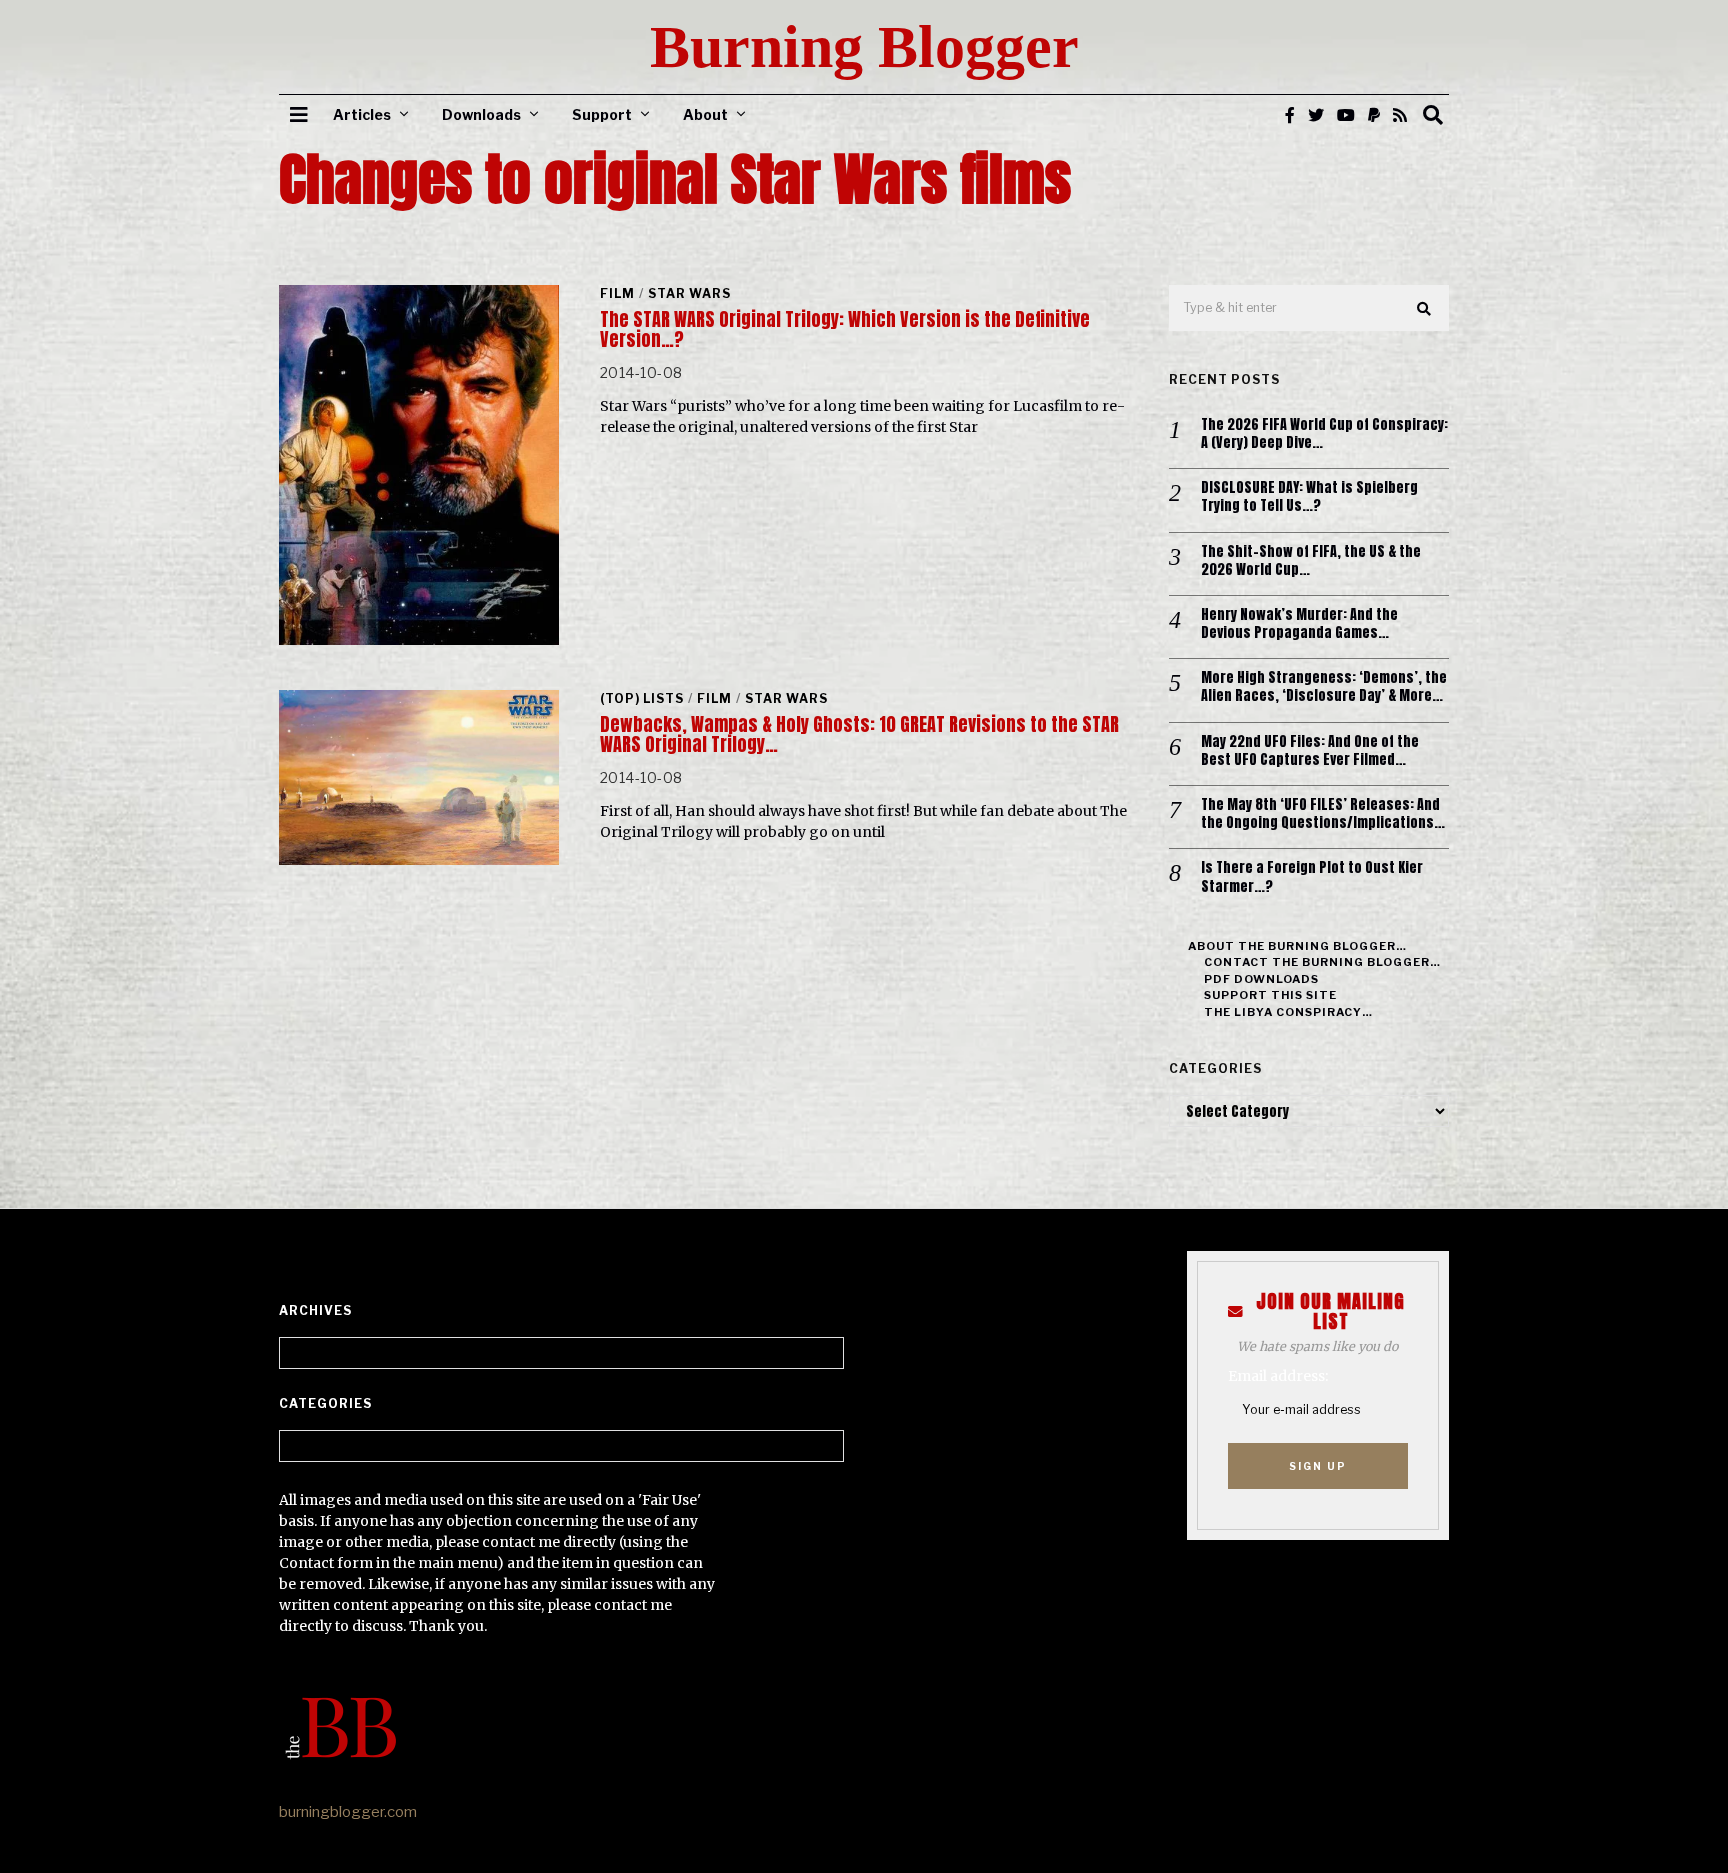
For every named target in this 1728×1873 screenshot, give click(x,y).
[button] (1425, 309)
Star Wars (689, 293)
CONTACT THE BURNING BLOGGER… (1322, 962)
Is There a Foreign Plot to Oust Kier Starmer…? (1312, 877)
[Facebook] (1290, 115)
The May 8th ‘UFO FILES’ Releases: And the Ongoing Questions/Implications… (1323, 814)
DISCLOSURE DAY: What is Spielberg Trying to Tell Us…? (1309, 497)
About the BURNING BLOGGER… (1297, 946)
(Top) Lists (642, 698)
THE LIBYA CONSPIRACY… (1288, 1012)
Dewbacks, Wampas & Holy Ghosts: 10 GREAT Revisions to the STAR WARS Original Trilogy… (859, 734)
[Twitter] (1316, 115)
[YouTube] (1346, 115)
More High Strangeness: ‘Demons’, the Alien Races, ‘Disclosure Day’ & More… (1324, 687)
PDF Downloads (1261, 979)
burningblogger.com (348, 1812)
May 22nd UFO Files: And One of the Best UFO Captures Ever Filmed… (1310, 751)
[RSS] (1400, 115)
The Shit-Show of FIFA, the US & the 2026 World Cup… (1311, 561)
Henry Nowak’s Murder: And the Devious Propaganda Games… (1299, 624)
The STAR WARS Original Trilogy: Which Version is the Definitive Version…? (845, 329)
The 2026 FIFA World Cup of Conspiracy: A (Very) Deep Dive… (1324, 434)
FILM (617, 293)
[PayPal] (1374, 115)
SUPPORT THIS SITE (1270, 995)
